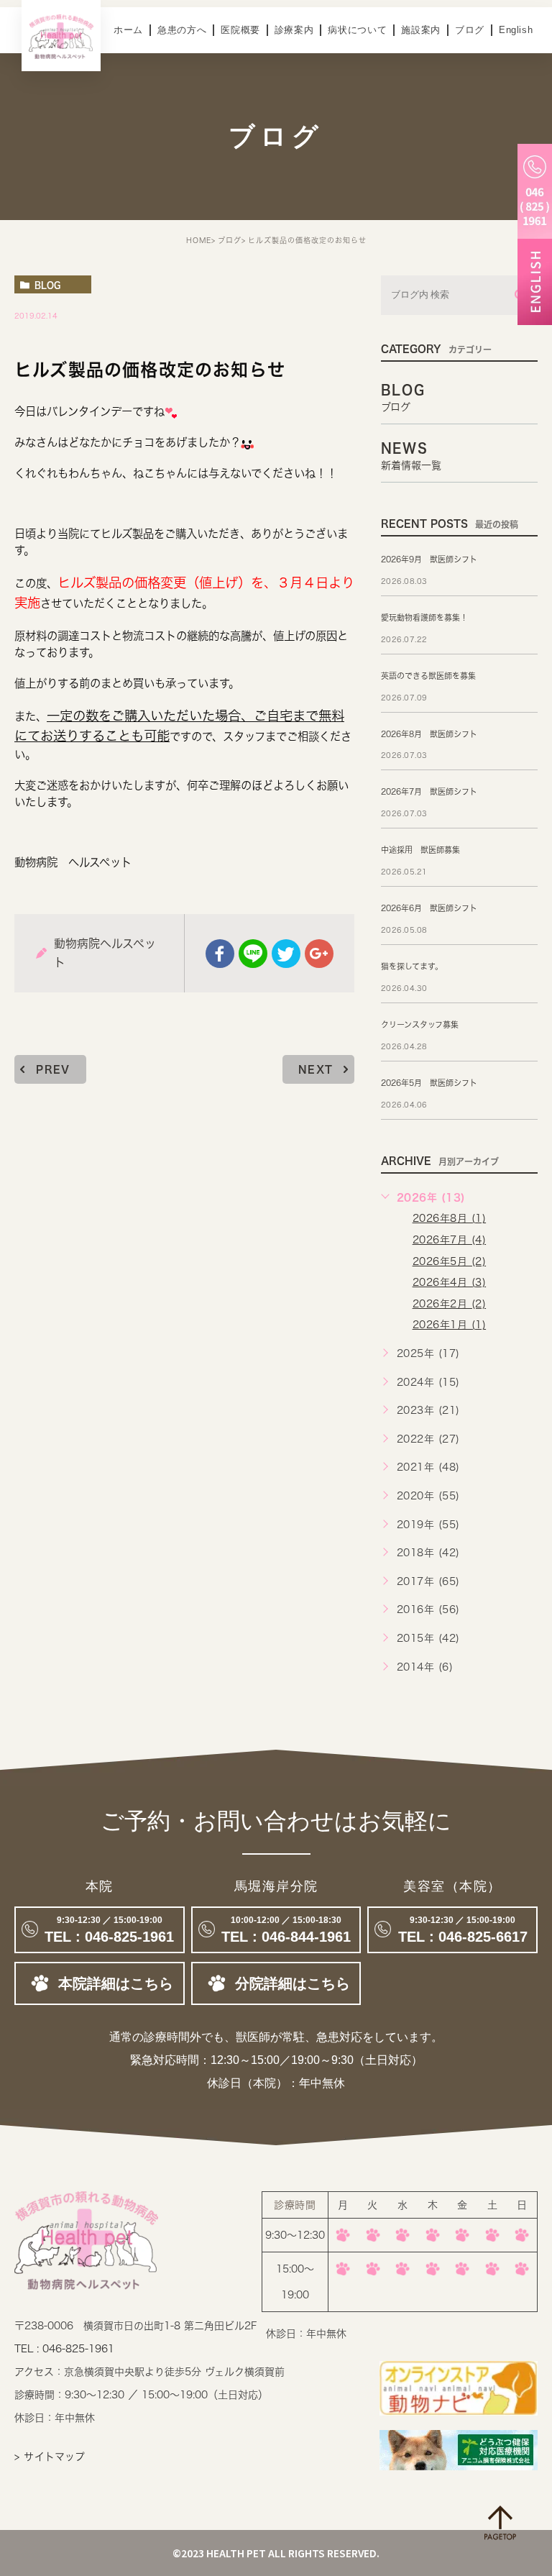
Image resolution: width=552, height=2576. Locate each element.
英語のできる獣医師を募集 (428, 676)
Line (253, 954)
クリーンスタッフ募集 (420, 1024)
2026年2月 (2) (450, 1304)
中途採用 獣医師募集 (420, 850)
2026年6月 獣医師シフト (429, 908)
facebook (220, 954)
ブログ (470, 30)
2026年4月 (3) (450, 1282)
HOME (199, 240)
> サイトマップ (50, 2457)
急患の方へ (182, 30)
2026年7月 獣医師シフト (429, 791)
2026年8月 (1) (450, 1218)
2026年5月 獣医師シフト (429, 1083)
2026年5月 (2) (450, 1261)
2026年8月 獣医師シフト (429, 734)
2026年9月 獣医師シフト (429, 559)
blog (47, 285)
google (319, 954)
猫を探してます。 (412, 966)
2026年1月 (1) (450, 1325)
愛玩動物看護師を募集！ (424, 617)
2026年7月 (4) (450, 1240)
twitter (286, 954)
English (516, 30)
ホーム (128, 30)
